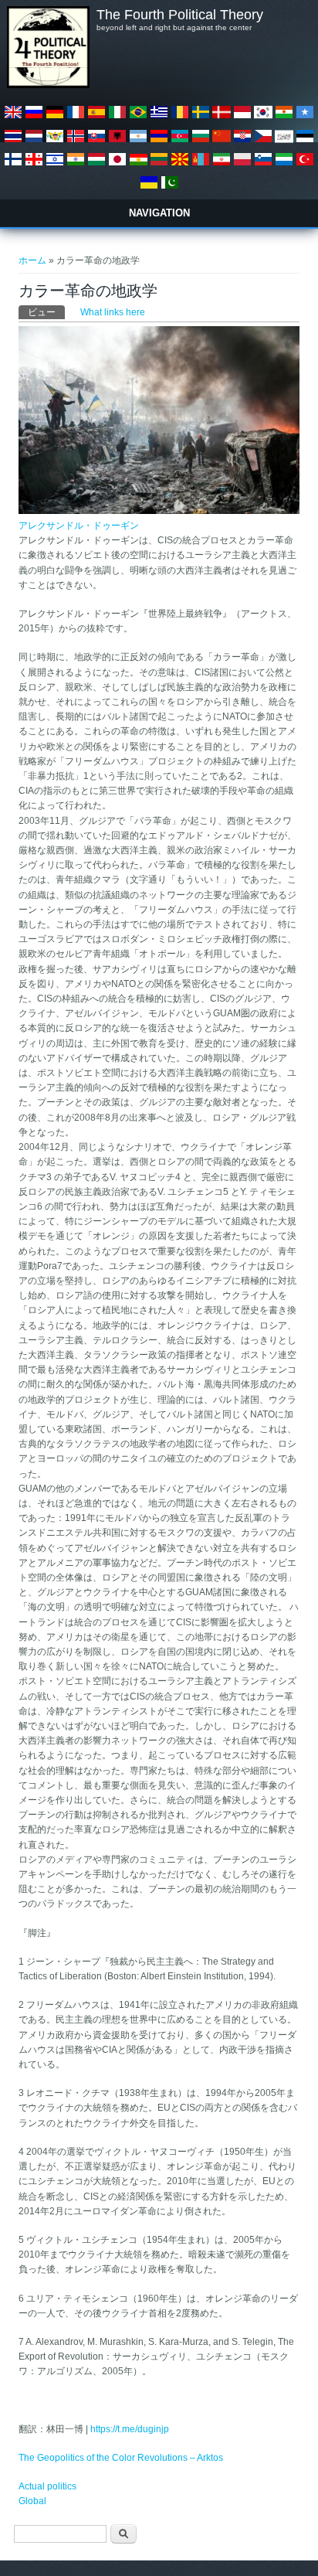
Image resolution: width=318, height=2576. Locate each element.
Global (32, 2501)
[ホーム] (48, 85)
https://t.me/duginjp (130, 2429)
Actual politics (47, 2486)
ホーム (32, 260)
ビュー (46, 312)
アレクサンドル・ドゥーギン (79, 526)
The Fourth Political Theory (180, 15)
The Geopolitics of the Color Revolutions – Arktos (121, 2458)
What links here (113, 312)
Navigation (159, 213)
